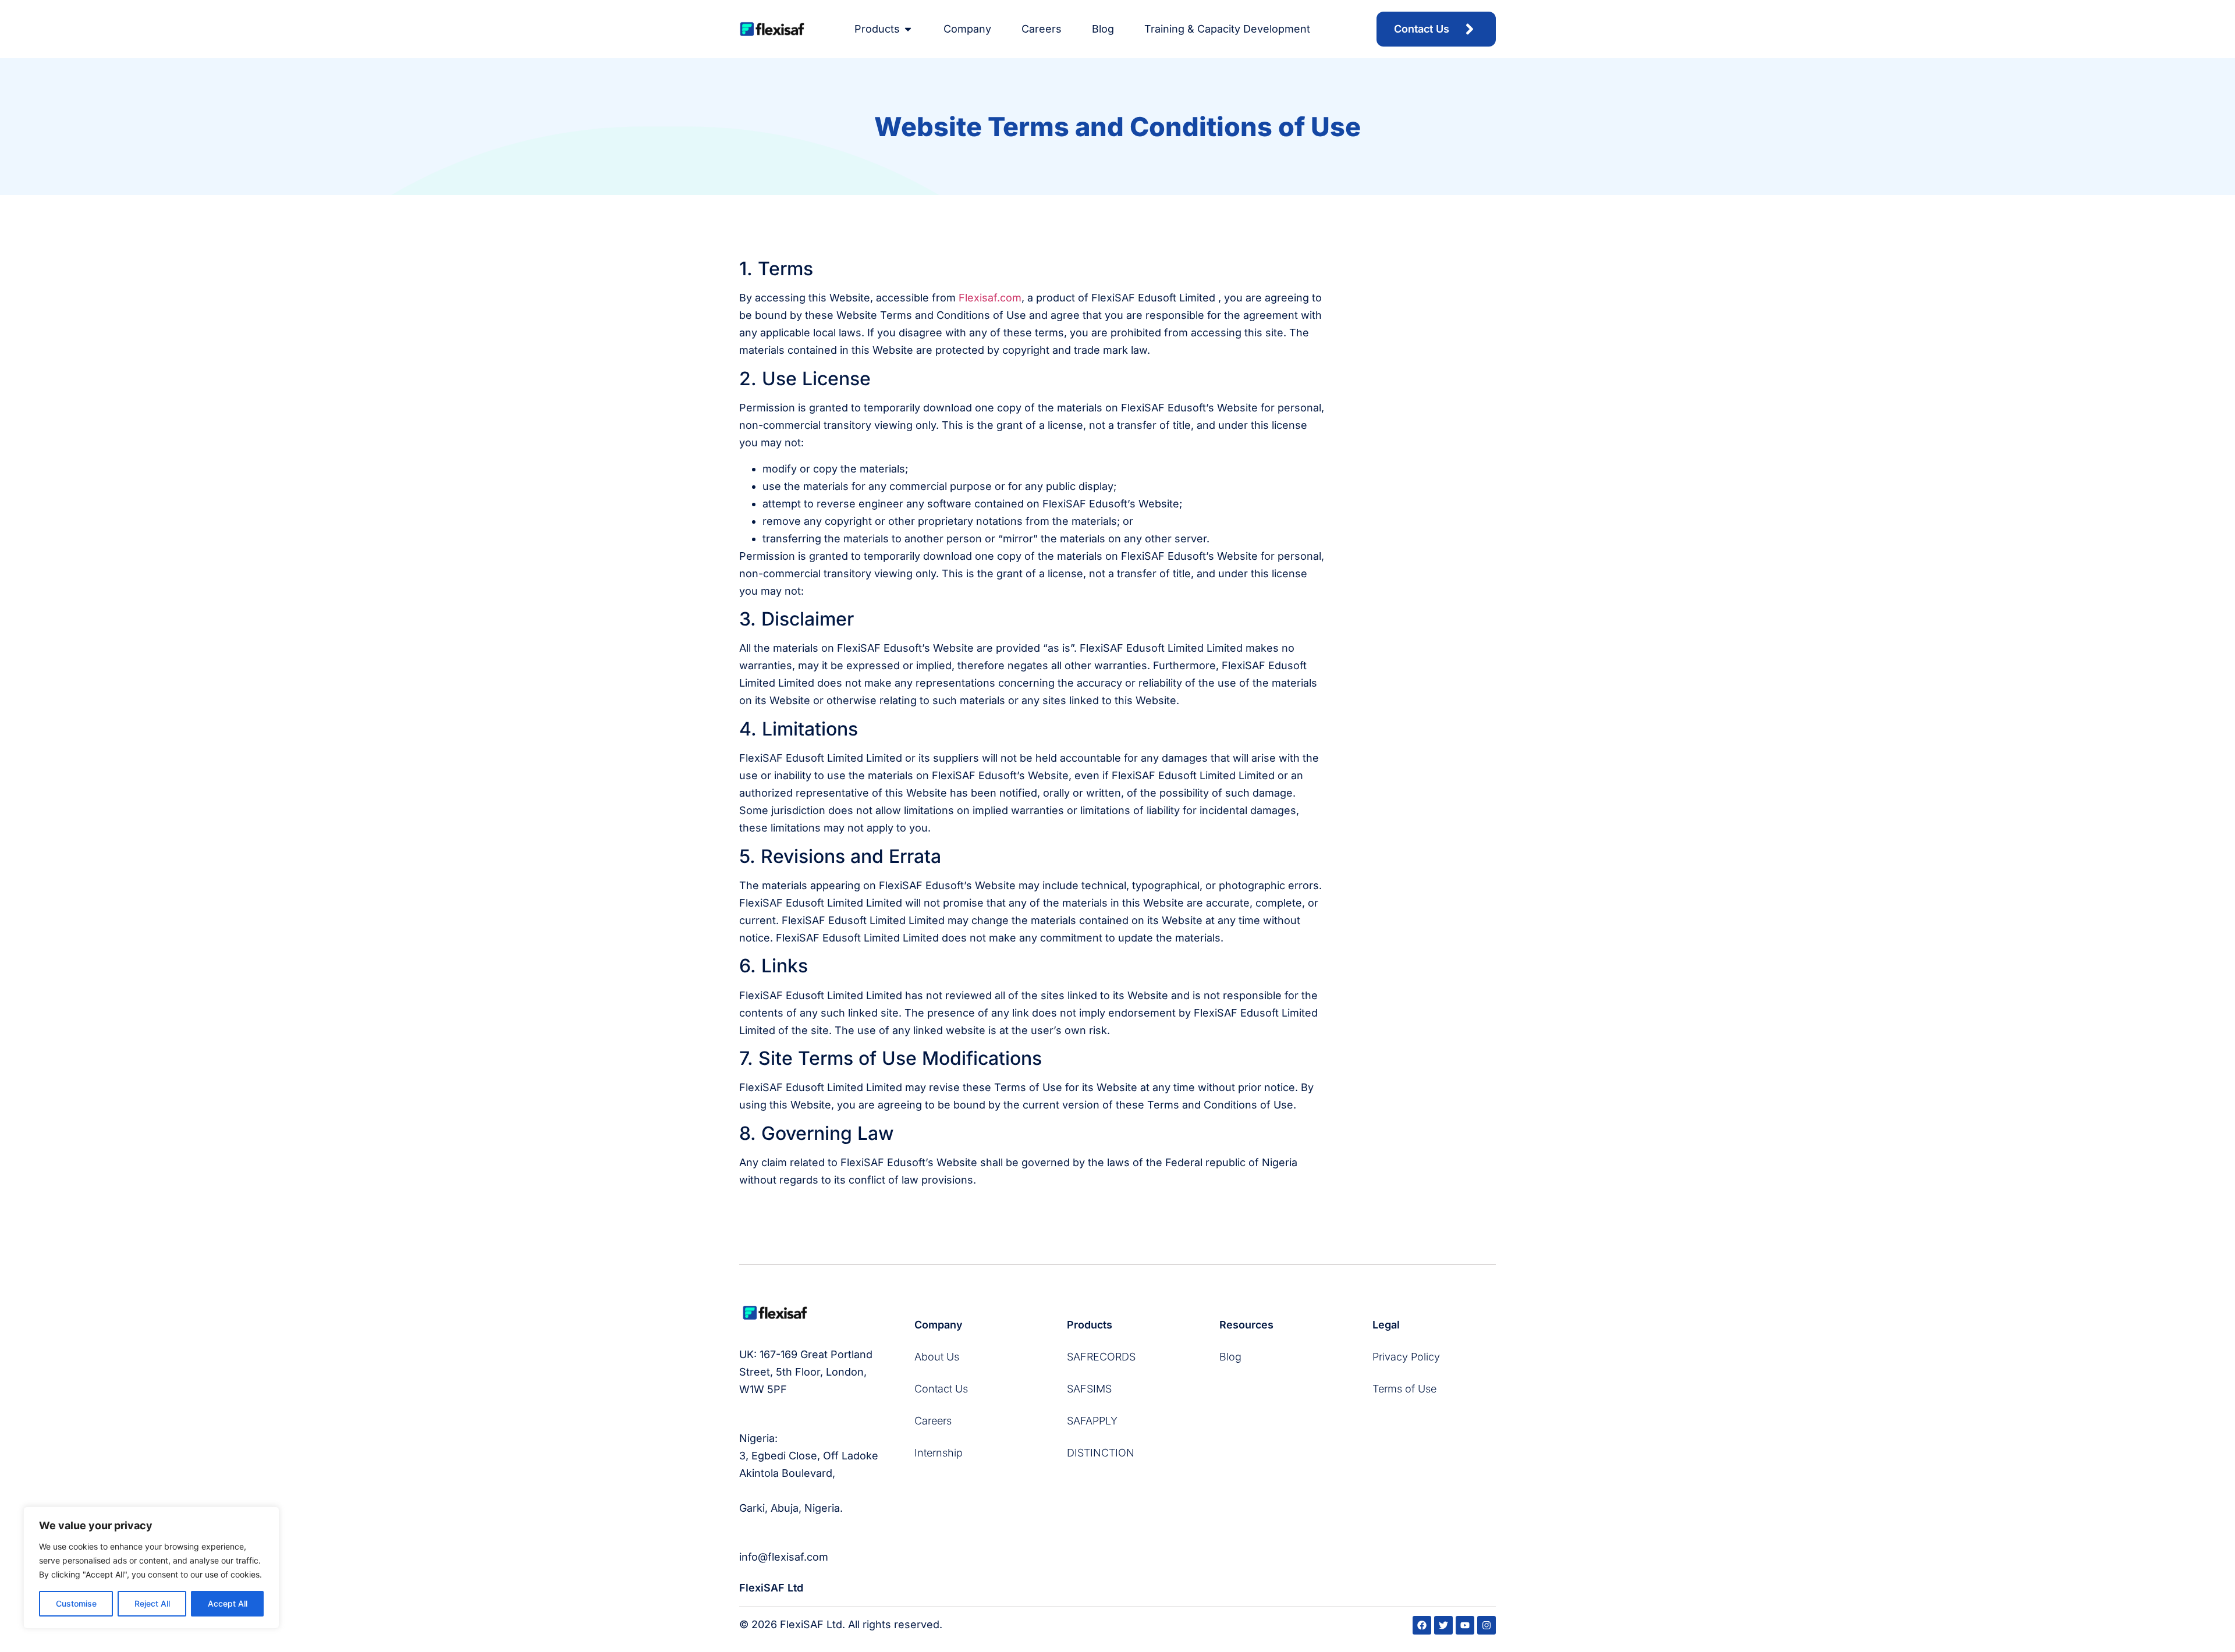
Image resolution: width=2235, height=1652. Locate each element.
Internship (939, 1453)
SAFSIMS (1089, 1389)
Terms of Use (1404, 1389)
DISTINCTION (1101, 1453)
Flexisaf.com (990, 298)
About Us (937, 1357)
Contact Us (941, 1389)
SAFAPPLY (1092, 1421)
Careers (933, 1421)
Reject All (152, 1603)
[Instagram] (1487, 1625)
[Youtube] (1465, 1625)
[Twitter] (1443, 1625)
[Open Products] (908, 29)
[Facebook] (1422, 1625)
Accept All (228, 1603)
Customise (76, 1603)
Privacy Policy (1406, 1357)
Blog (1230, 1357)
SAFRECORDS (1101, 1357)
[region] (151, 1568)
